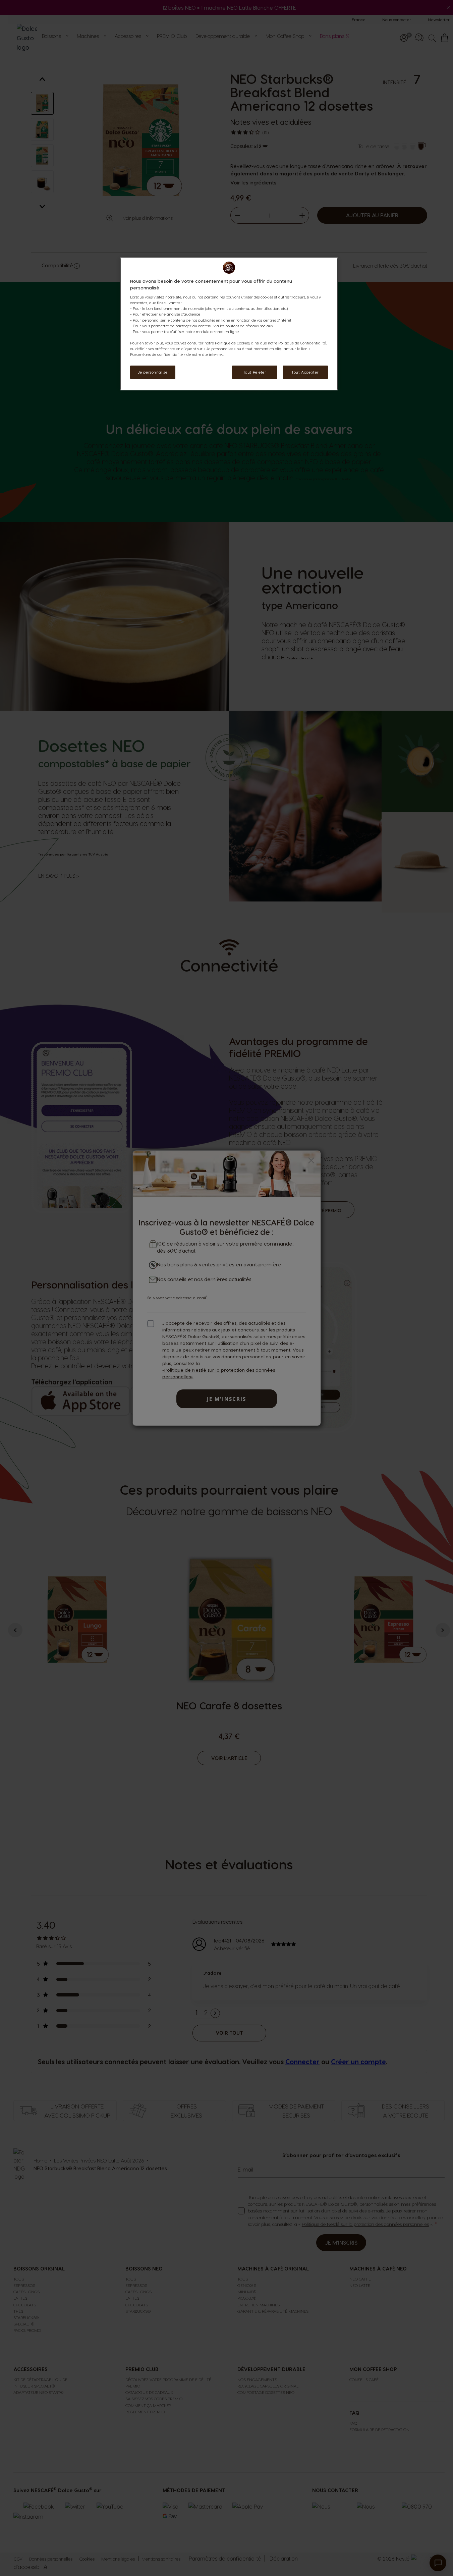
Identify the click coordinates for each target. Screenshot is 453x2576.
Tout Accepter (305, 372)
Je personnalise (153, 372)
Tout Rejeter (255, 372)
